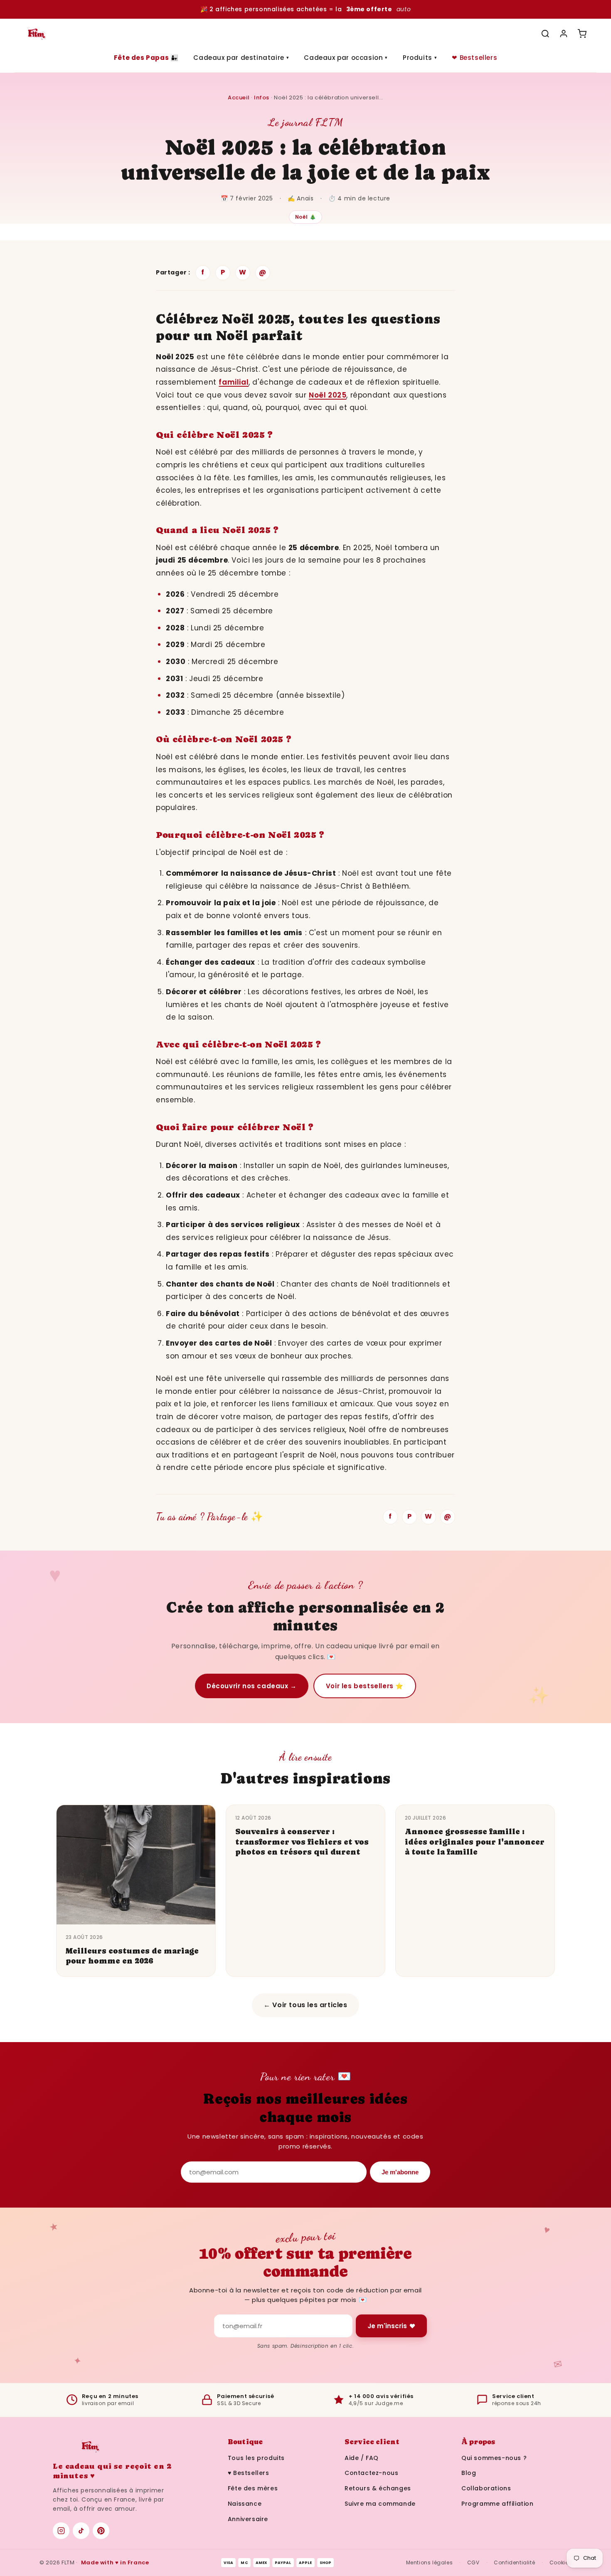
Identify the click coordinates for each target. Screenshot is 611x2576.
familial (234, 382)
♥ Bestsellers (249, 2473)
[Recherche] (545, 34)
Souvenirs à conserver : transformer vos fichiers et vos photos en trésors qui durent (302, 1842)
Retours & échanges (378, 2488)
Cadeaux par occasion (346, 58)
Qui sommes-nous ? (494, 2458)
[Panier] (582, 34)
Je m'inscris (387, 2326)
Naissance (245, 2504)
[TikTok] (81, 2531)
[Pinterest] (101, 2531)
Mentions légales (430, 2562)
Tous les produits (256, 2458)
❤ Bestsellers (474, 58)
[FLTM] (36, 34)
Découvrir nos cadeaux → (252, 1686)
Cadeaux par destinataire (241, 58)
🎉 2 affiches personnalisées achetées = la (305, 9)
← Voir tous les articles (305, 2005)
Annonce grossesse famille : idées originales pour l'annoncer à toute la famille (475, 1842)
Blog (469, 2473)
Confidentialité (514, 2562)
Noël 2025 (328, 395)
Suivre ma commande (380, 2504)
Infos (262, 98)
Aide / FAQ (362, 2458)
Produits (420, 58)
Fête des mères (253, 2488)
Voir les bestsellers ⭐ (365, 1686)
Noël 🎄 (306, 217)
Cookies (560, 2562)
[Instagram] (61, 2531)
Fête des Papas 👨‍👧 (146, 58)
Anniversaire (248, 2519)
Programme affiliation (498, 2504)
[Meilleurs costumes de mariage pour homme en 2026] (136, 1865)
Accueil (239, 98)
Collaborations (486, 2488)
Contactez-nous (371, 2473)
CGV (473, 2562)
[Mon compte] (564, 34)
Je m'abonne (400, 2172)
